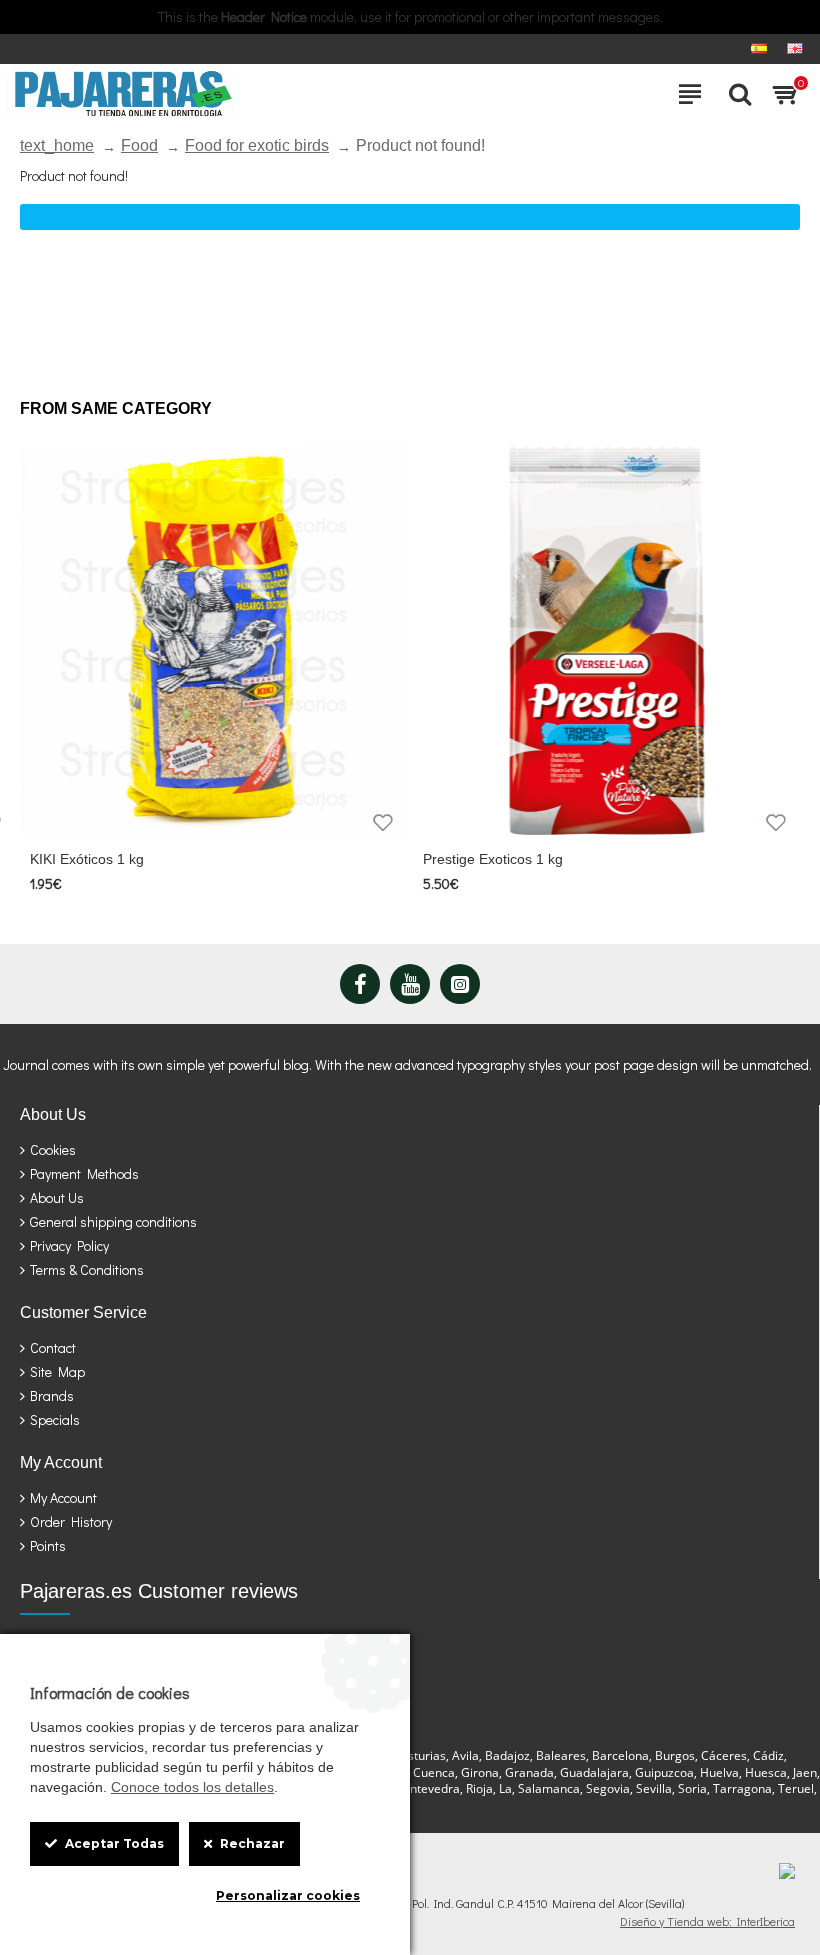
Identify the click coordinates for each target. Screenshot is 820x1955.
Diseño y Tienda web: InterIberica (707, 1921)
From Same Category (116, 408)
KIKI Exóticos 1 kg (87, 859)
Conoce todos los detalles (192, 1787)
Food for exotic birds (257, 145)
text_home (57, 145)
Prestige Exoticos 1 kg (493, 859)
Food (139, 145)
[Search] (735, 94)
